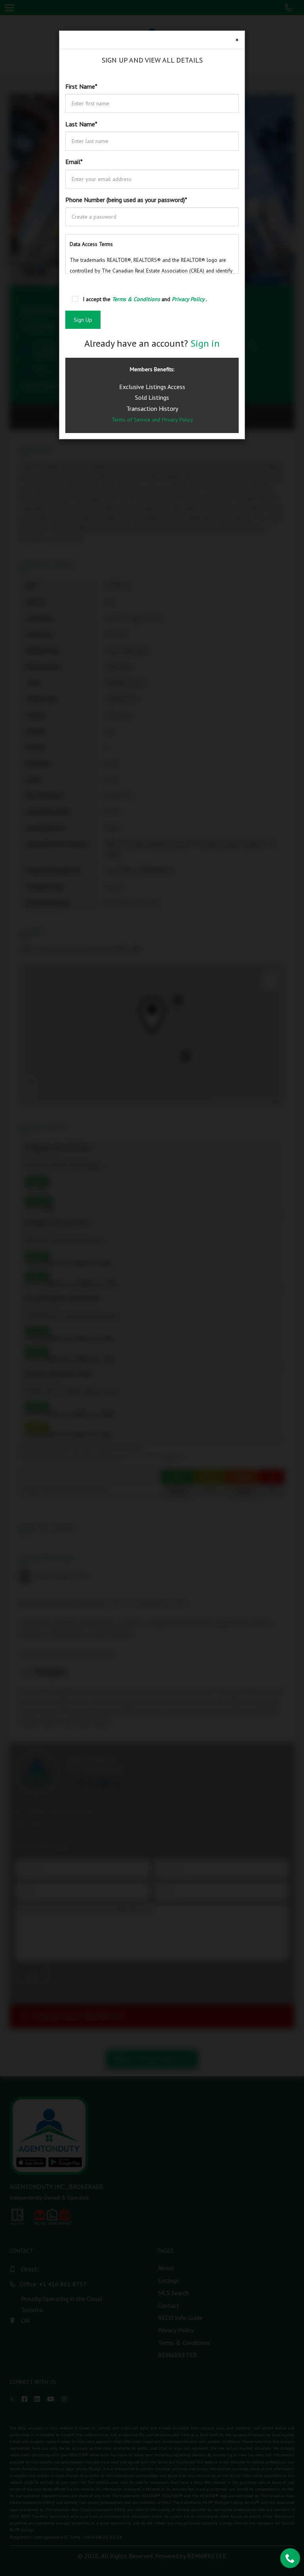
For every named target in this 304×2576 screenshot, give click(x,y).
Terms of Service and (137, 420)
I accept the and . (145, 299)
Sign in (205, 343)
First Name (81, 86)
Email (74, 162)
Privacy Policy (177, 420)
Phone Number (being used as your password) (126, 200)
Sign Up (83, 320)
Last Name (81, 124)
